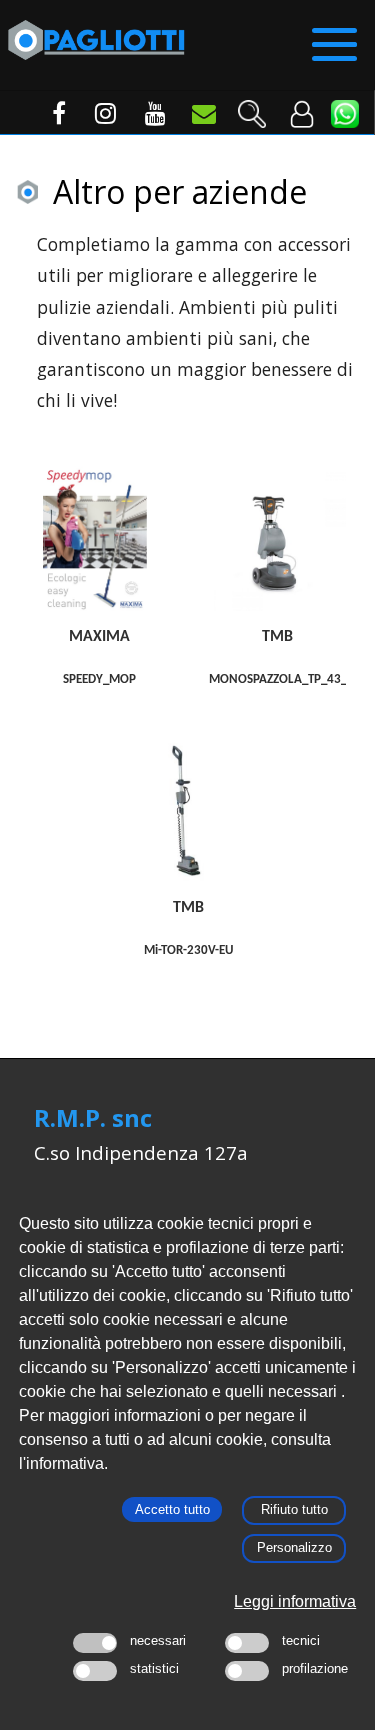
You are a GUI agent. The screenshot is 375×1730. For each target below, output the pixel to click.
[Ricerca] (251, 106)
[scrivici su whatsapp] (345, 114)
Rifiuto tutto (294, 1509)
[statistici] (95, 1671)
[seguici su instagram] (101, 118)
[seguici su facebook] (51, 118)
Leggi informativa (295, 1601)
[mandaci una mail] (201, 118)
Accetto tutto (172, 1509)
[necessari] (95, 1643)
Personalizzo (294, 1547)
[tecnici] (247, 1643)
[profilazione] (247, 1671)
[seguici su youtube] (151, 118)
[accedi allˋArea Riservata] (301, 106)
